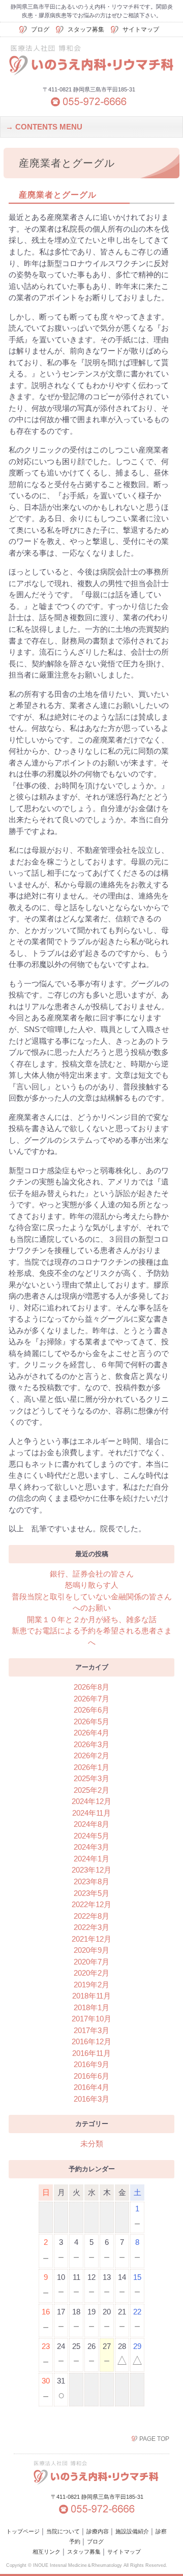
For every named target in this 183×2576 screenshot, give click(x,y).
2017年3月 (91, 2030)
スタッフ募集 (86, 29)
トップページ (23, 2531)
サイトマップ (141, 29)
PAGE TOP (154, 2439)
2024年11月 (91, 1813)
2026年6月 (91, 1710)
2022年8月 (91, 1916)
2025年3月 (91, 1778)
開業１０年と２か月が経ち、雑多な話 (92, 1619)
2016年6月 (91, 2076)
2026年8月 (91, 1687)
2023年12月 (91, 1870)
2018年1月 (91, 2007)
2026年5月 (91, 1721)
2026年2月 (91, 1756)
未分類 (92, 2144)
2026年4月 (91, 1733)
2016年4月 (91, 2087)
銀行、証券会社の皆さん (92, 1574)
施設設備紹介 (132, 2531)
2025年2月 (91, 1790)
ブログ (40, 29)
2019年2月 (91, 1985)
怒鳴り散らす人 (92, 1585)
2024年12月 (91, 1801)
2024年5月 (91, 1836)
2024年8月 (91, 1824)
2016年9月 (91, 2064)
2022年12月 (91, 1904)
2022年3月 (91, 1927)
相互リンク (47, 2552)
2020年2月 (91, 1973)
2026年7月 (91, 1699)
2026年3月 (91, 1744)
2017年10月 (91, 2019)
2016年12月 (91, 2041)
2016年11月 (91, 2053)
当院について (63, 2531)
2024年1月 (91, 1859)
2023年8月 (91, 1881)
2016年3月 (91, 2099)
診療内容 (98, 2531)
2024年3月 (91, 1847)
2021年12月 (91, 1939)
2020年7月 (91, 1962)
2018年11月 (91, 1996)
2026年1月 (91, 1767)
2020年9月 (91, 1950)
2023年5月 (91, 1893)
